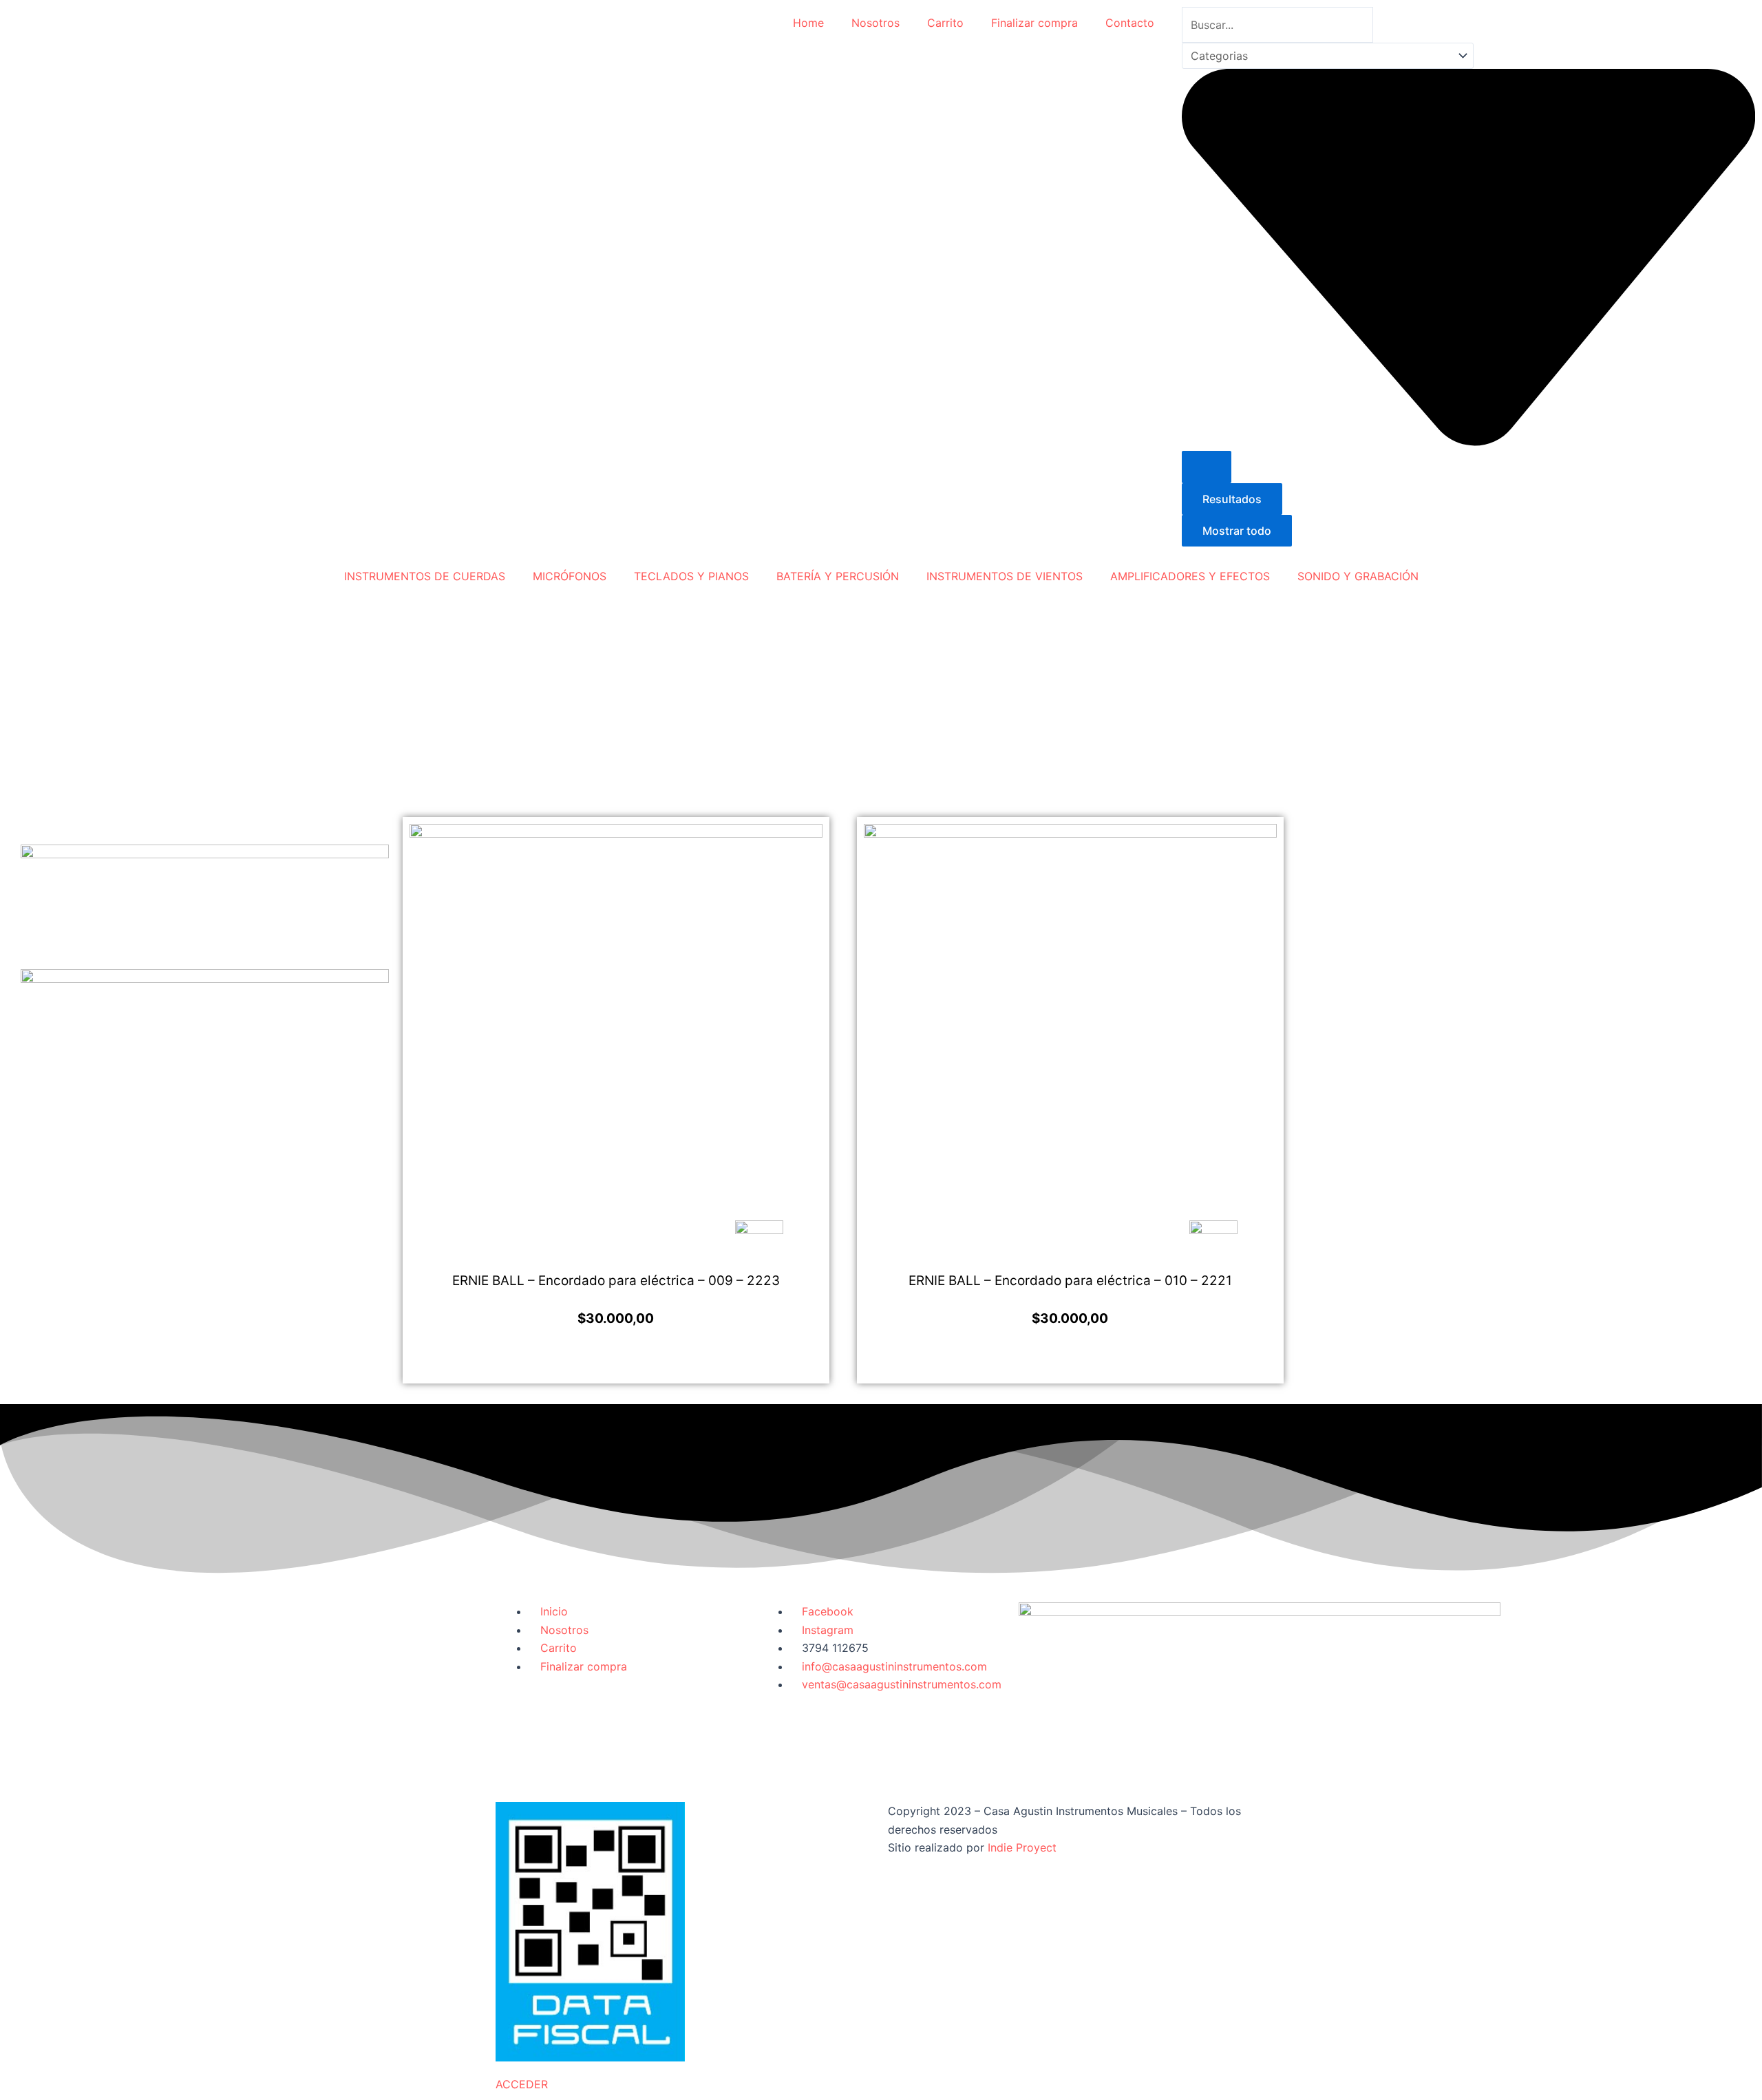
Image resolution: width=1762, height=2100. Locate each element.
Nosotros (875, 23)
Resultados (1232, 499)
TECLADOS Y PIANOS (691, 576)
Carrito (945, 23)
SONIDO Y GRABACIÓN (1358, 576)
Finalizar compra (1034, 23)
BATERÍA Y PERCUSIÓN (838, 576)
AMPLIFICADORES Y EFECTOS (1190, 576)
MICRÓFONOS (570, 576)
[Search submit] (1207, 467)
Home (808, 23)
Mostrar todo (1237, 531)
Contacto (1130, 23)
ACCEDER (522, 2084)
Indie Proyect (1022, 1847)
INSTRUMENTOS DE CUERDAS (425, 576)
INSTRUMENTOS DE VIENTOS (1005, 576)
